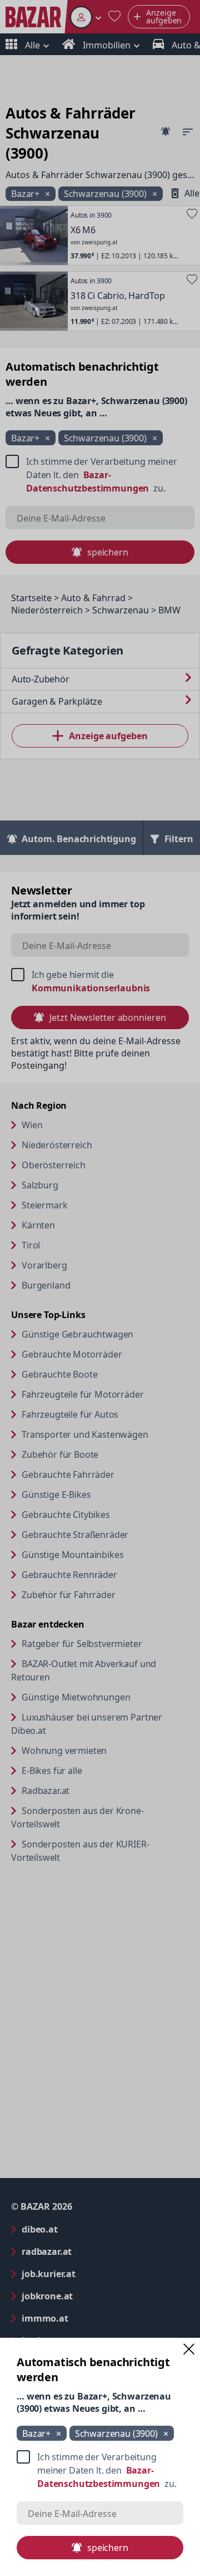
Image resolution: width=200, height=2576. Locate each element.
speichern (108, 2548)
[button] (189, 2349)
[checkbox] (100, 2470)
